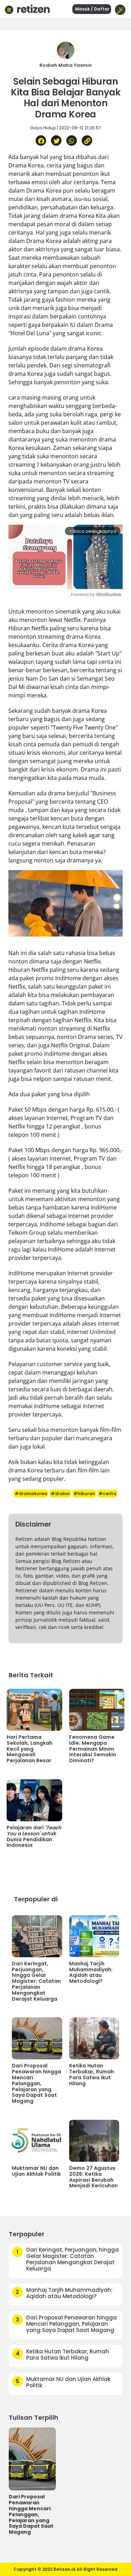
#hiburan (84, 1494)
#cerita (107, 1494)
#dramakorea (31, 1494)
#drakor (60, 1494)
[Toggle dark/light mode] (120, 10)
